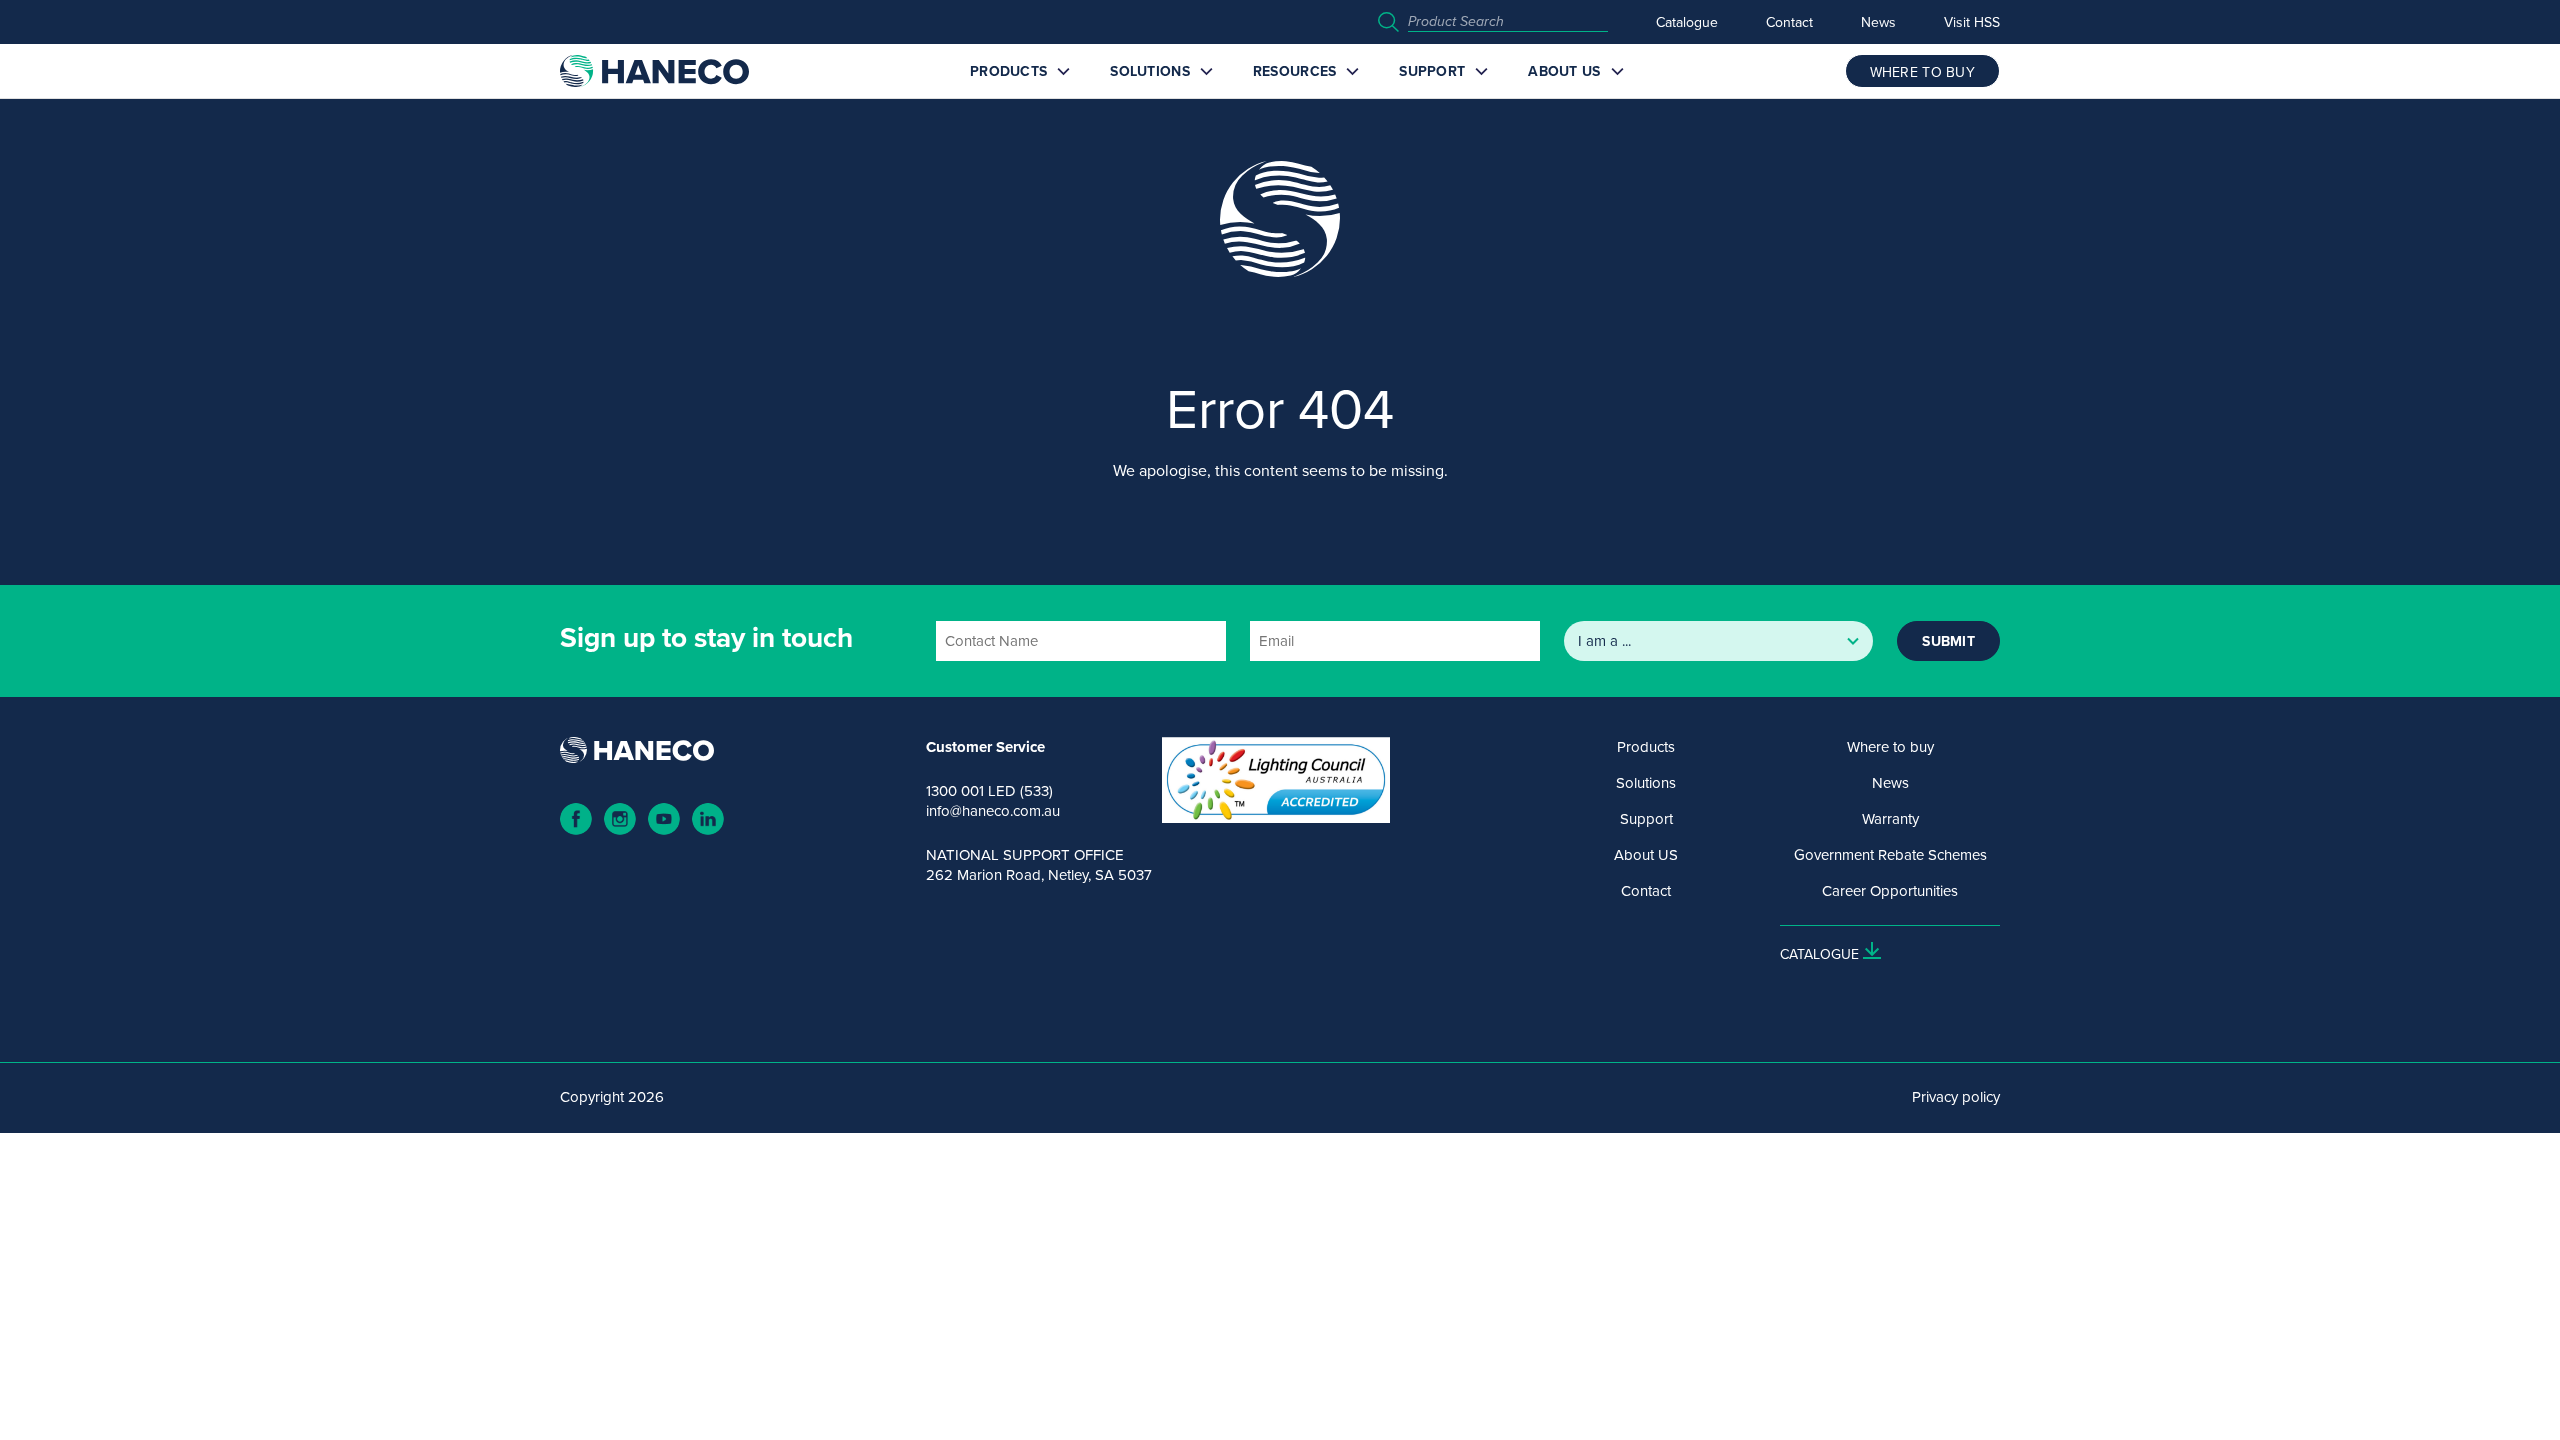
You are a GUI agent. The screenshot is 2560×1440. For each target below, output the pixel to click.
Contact (1789, 22)
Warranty (1890, 819)
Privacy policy (1956, 1097)
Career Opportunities (1890, 891)
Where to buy (1890, 747)
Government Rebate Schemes (1890, 855)
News (1878, 22)
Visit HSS (1972, 22)
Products (1008, 71)
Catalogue (1687, 22)
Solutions (1150, 71)
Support (1432, 71)
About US (1564, 71)
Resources (1295, 71)
